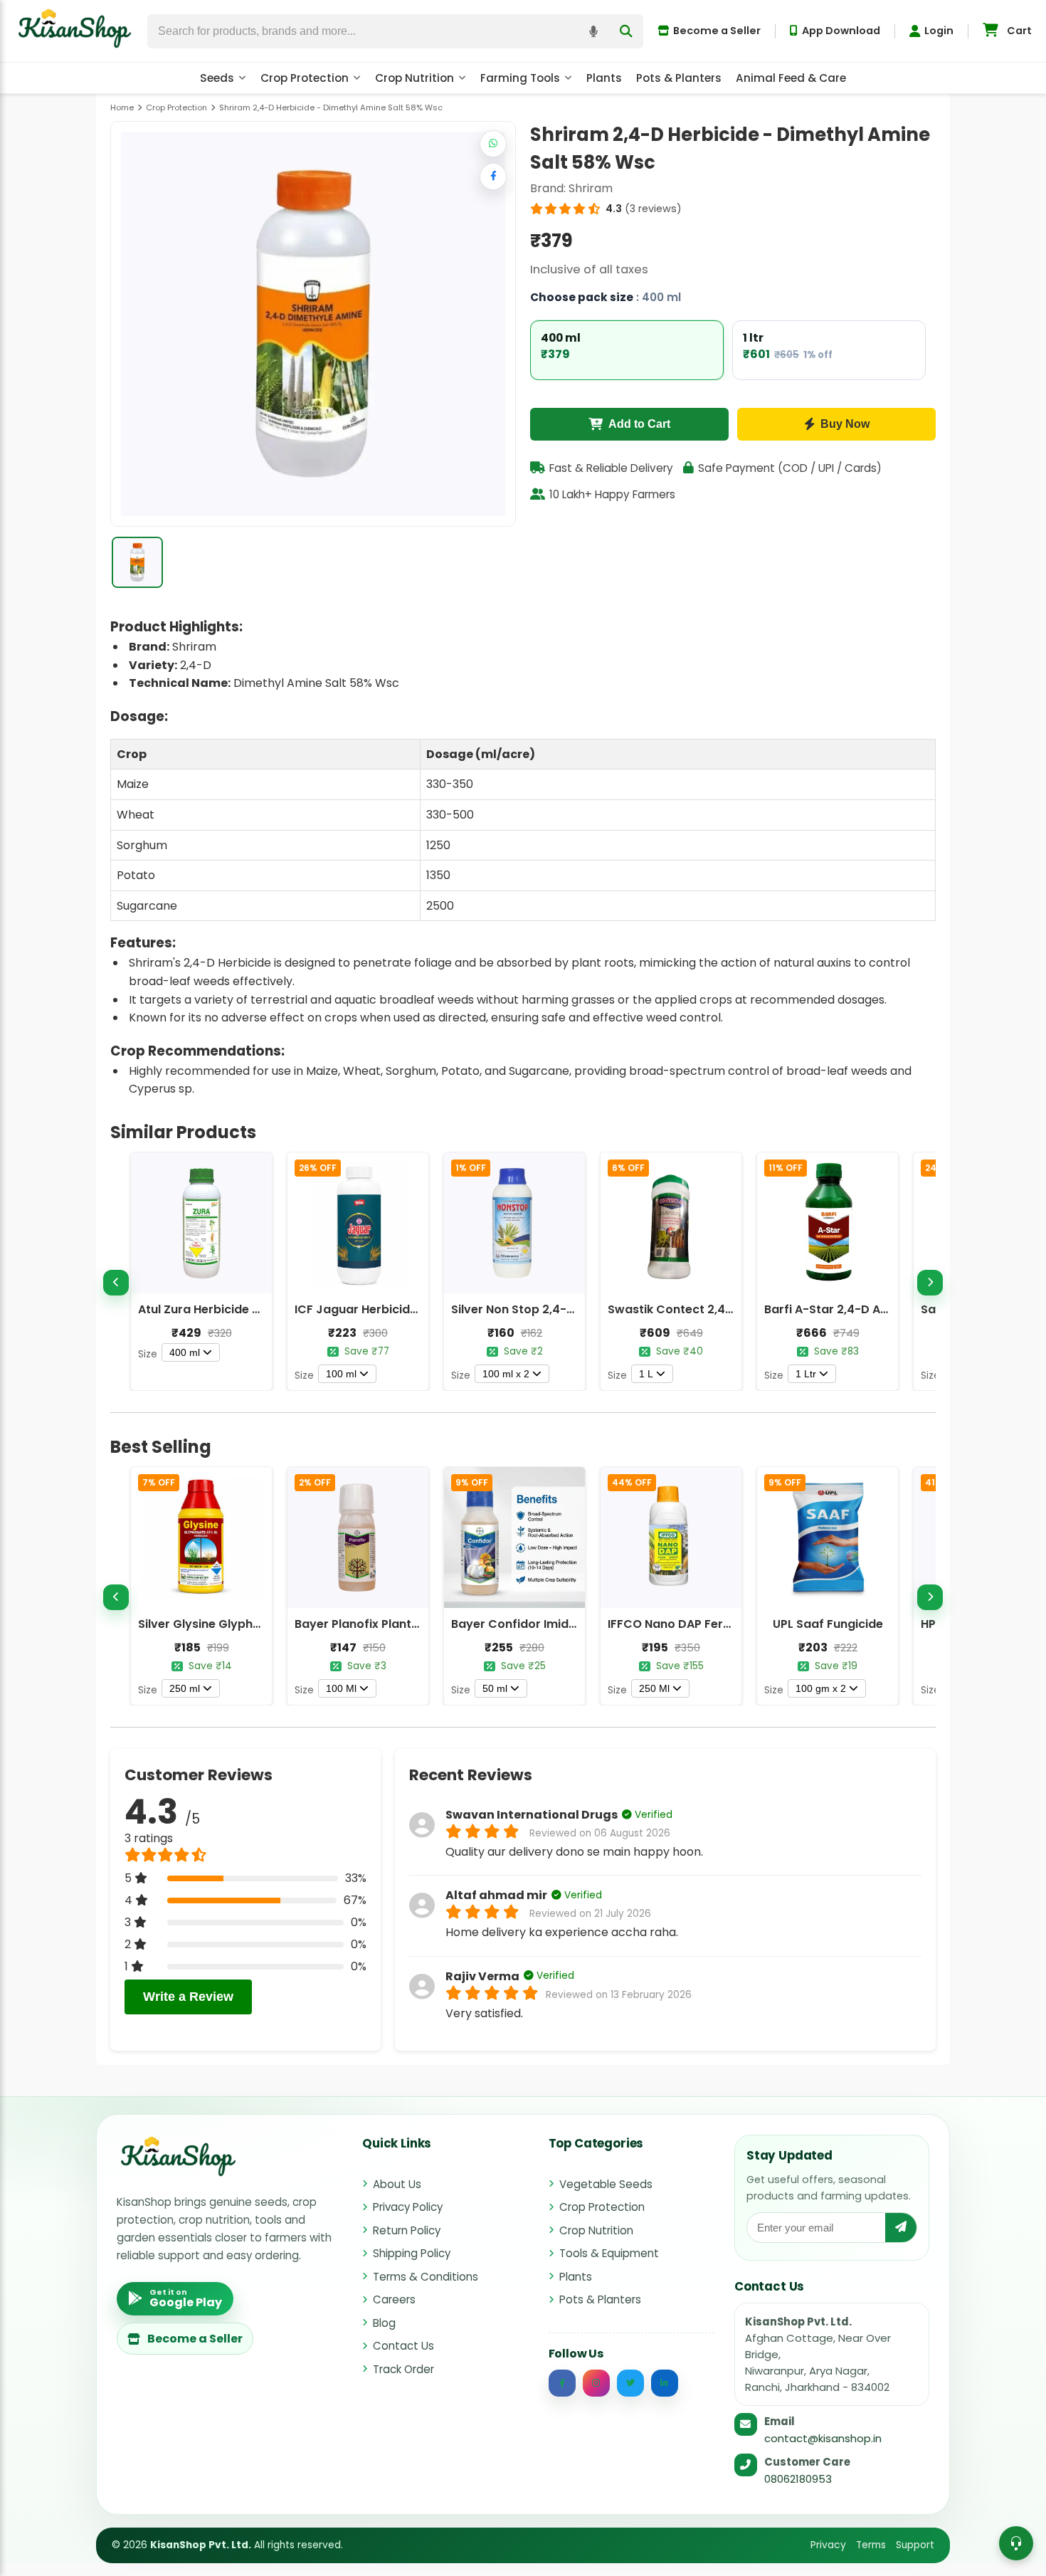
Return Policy (407, 2230)
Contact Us (403, 2346)
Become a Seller (717, 31)
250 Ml (654, 1688)
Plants (604, 78)
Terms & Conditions (426, 2277)
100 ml (341, 1374)
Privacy (828, 2545)
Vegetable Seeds (606, 2184)
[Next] (930, 1283)
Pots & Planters (679, 78)
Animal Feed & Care (791, 78)
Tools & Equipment (609, 2253)
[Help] (1016, 2543)
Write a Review (188, 1997)
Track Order (403, 2369)
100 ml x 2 (506, 1374)
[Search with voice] (593, 31)
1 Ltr (806, 1374)
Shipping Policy (412, 2253)
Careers (394, 2299)
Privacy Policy (408, 2207)
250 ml (185, 1688)
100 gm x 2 (821, 1688)
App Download (841, 31)
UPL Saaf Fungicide (828, 1624)
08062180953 (798, 2479)
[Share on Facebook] (493, 177)
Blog (384, 2323)
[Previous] (116, 1283)
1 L (646, 1374)
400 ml (185, 1352)
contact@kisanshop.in (823, 2438)
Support (915, 2545)
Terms (871, 2545)
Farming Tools (520, 78)
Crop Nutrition (414, 78)
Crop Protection (305, 78)
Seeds (217, 78)
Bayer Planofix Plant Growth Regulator (407, 1624)
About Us (397, 2184)
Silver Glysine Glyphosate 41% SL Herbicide (262, 1624)
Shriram (591, 188)
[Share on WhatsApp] (493, 144)
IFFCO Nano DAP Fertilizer (681, 1624)
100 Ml (341, 1688)
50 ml (495, 1688)
